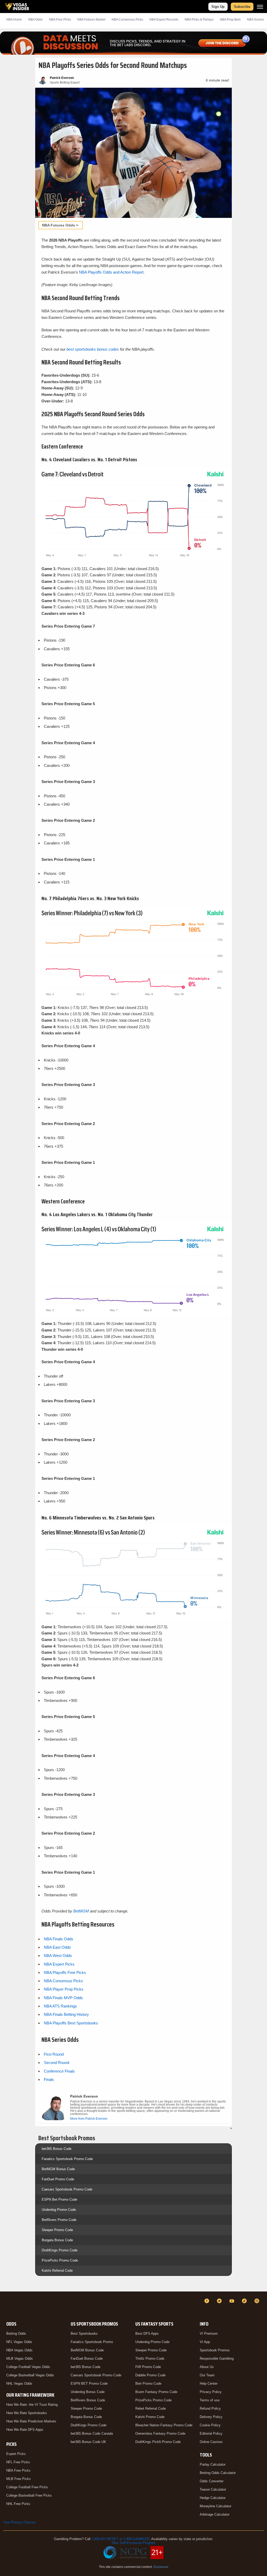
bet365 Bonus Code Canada (92, 2433)
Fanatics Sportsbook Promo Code (67, 2159)
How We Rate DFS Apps (25, 2430)
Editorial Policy (211, 2433)
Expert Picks (16, 2454)
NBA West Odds (58, 1956)
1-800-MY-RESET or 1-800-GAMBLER (120, 2539)
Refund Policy (210, 2408)
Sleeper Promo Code (57, 2230)
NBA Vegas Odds (19, 2350)
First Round (54, 2054)
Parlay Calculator (213, 2464)
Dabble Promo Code (150, 2375)
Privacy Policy (211, 2392)
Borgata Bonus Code (57, 2240)
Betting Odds (16, 2334)
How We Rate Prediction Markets (31, 2421)
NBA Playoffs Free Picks (65, 1972)
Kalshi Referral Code (57, 2271)
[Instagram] (258, 2301)
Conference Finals (59, 2071)
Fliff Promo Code (148, 2367)
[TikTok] (245, 2301)
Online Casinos (211, 2442)
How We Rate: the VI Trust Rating (32, 2405)
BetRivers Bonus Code (88, 2400)
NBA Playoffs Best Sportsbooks (71, 2023)
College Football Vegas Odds (28, 2367)
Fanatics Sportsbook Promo (92, 2342)
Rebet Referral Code (151, 2408)
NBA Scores (255, 20)
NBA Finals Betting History (66, 2014)
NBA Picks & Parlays (199, 20)
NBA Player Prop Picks (64, 1989)
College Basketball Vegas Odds (30, 2375)
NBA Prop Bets (230, 20)
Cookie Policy (210, 2425)
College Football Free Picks (27, 2487)
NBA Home (14, 20)
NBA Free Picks (18, 2470)
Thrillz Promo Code (150, 2359)
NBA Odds (35, 20)
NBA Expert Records (164, 20)
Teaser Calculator (213, 2489)
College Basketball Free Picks (29, 2495)
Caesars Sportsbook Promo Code (67, 2189)
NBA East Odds (57, 1947)
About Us (207, 2367)
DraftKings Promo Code (60, 2250)
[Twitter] (220, 2301)
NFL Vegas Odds (19, 2342)
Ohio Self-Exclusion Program (133, 2543)
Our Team (207, 2375)
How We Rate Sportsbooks (27, 2413)
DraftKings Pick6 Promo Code (158, 2442)
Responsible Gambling (217, 2359)
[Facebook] (208, 2301)
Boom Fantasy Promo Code (156, 2392)
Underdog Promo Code (59, 2210)
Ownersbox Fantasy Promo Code (160, 2433)
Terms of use (210, 2400)
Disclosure (161, 2567)
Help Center (209, 2384)
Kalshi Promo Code (150, 2417)
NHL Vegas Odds (19, 2384)
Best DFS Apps (147, 2334)
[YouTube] (233, 2301)
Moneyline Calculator (216, 2506)
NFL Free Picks (18, 2462)
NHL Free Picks (18, 2504)
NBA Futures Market (91, 20)
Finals (49, 2079)
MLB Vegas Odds (20, 2359)
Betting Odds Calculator (218, 2473)
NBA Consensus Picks (127, 20)
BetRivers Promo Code (59, 2220)
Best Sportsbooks (84, 2334)
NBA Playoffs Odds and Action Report (111, 272)
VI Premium (209, 2334)
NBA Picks (60, 20)
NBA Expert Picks (59, 1964)
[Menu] (260, 7)
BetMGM (81, 1911)
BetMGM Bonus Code (58, 2169)
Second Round (56, 2063)
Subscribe (242, 7)
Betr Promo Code (148, 2384)
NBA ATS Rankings (60, 2006)
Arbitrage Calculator (215, 2514)
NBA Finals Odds (59, 1939)
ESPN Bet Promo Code (59, 2199)
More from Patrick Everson (89, 2119)
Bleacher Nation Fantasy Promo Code (164, 2425)
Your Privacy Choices (19, 2522)
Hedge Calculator (213, 2498)
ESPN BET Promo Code (89, 2384)
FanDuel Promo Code (58, 2179)
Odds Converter (212, 2481)
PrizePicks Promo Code (60, 2260)
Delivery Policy (211, 2417)
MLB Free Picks (19, 2479)
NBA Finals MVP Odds (63, 1998)
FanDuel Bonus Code (87, 2359)
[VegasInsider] (6, 2306)
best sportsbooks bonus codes (93, 349)
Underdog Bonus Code (88, 2392)
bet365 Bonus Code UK (88, 2442)
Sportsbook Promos (215, 2350)
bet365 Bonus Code (57, 2149)
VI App (205, 2342)
